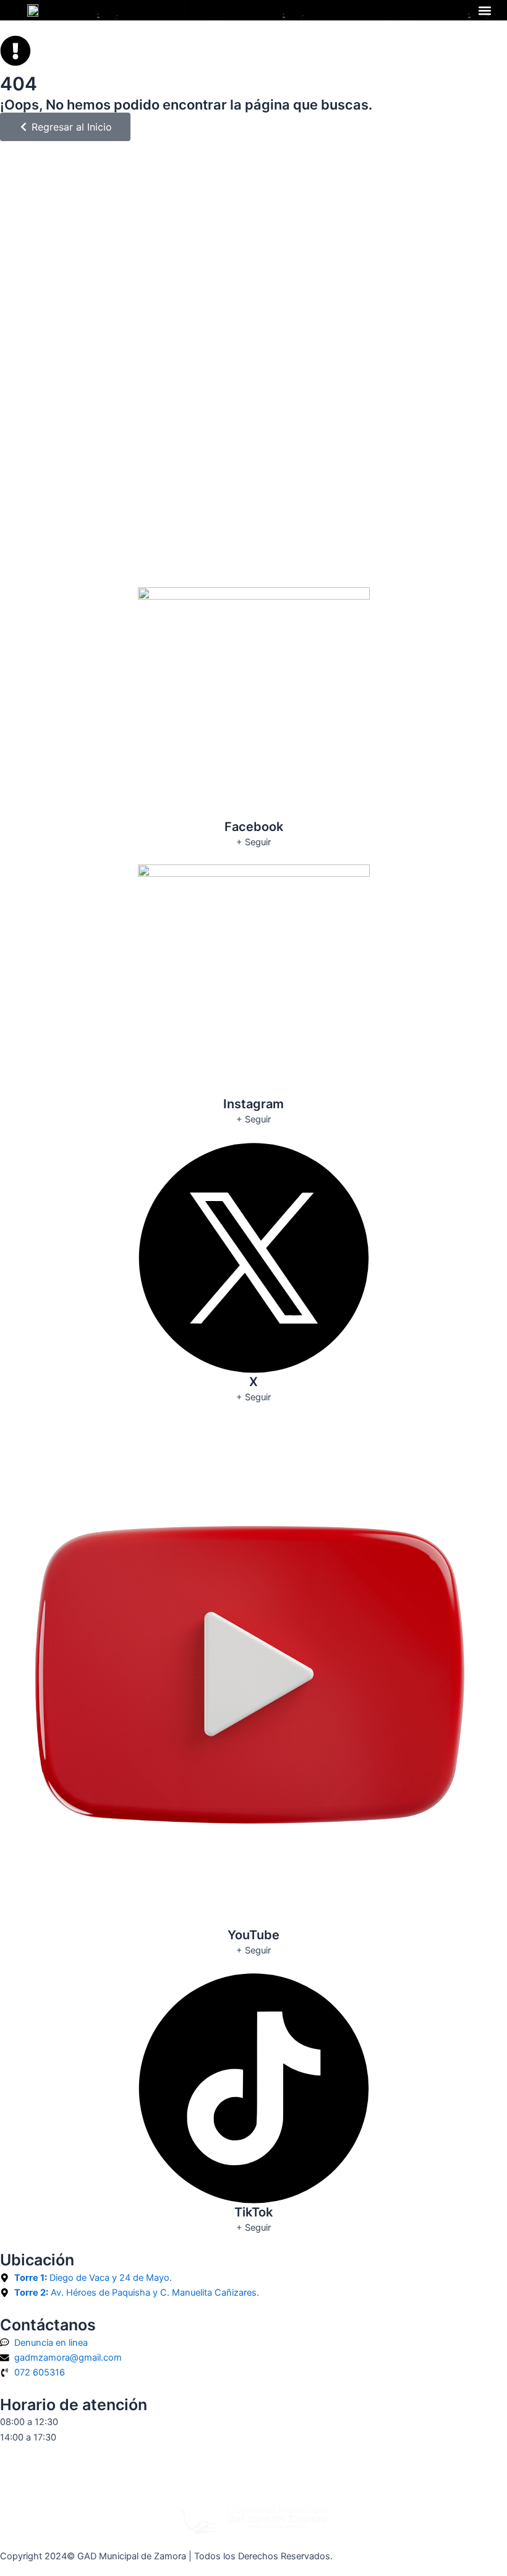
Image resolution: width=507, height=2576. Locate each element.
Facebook (254, 827)
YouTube (253, 1935)
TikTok (253, 2212)
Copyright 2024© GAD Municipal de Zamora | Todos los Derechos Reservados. (166, 2556)
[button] (484, 10)
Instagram (253, 1104)
